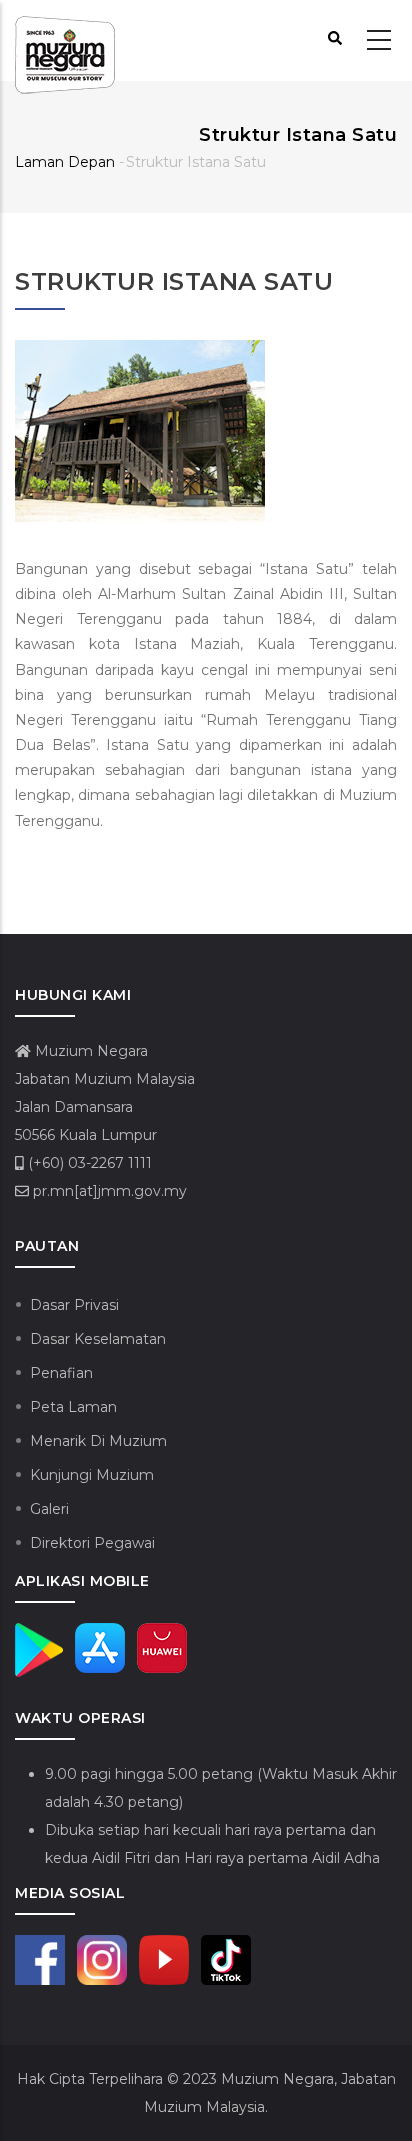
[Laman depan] (65, 41)
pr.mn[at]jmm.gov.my (108, 1191)
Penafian (61, 1373)
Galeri (49, 1509)
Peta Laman (73, 1407)
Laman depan (65, 162)
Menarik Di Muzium (98, 1441)
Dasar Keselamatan (98, 1339)
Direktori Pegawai (92, 1543)
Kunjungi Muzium (92, 1475)
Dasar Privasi (74, 1305)
